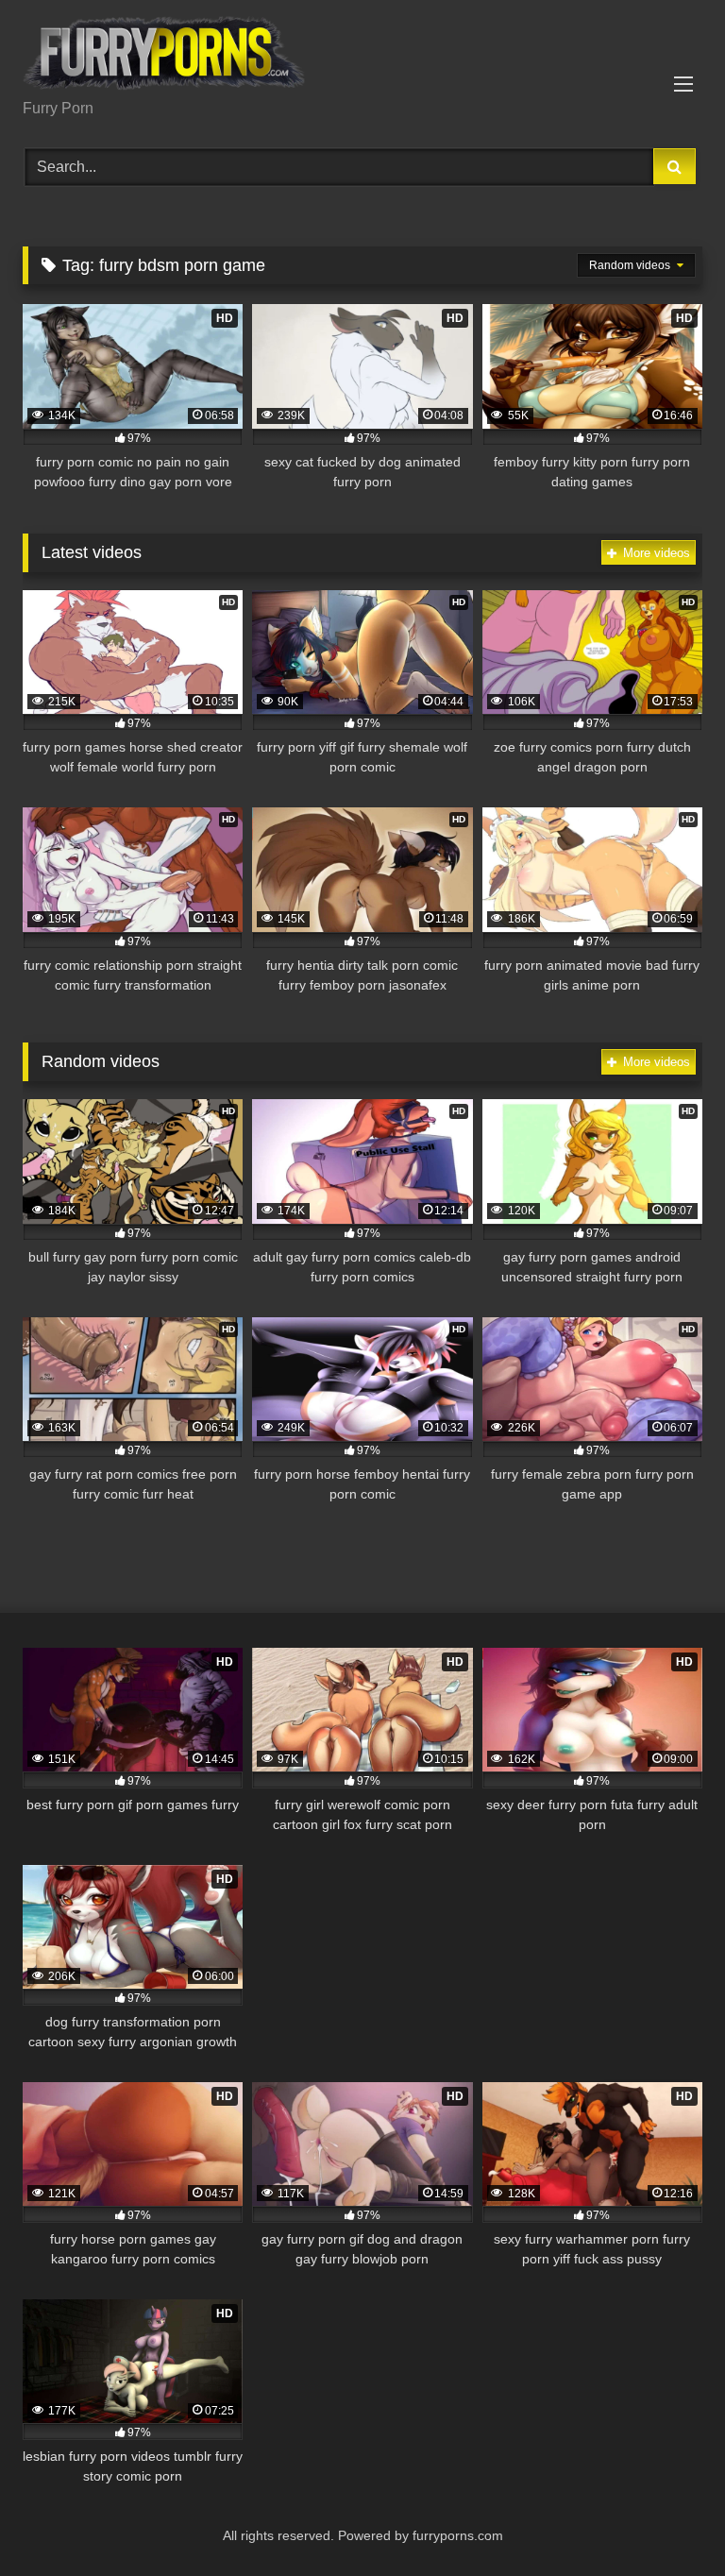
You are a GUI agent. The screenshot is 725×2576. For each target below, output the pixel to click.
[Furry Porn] (362, 56)
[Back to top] (666, 2520)
